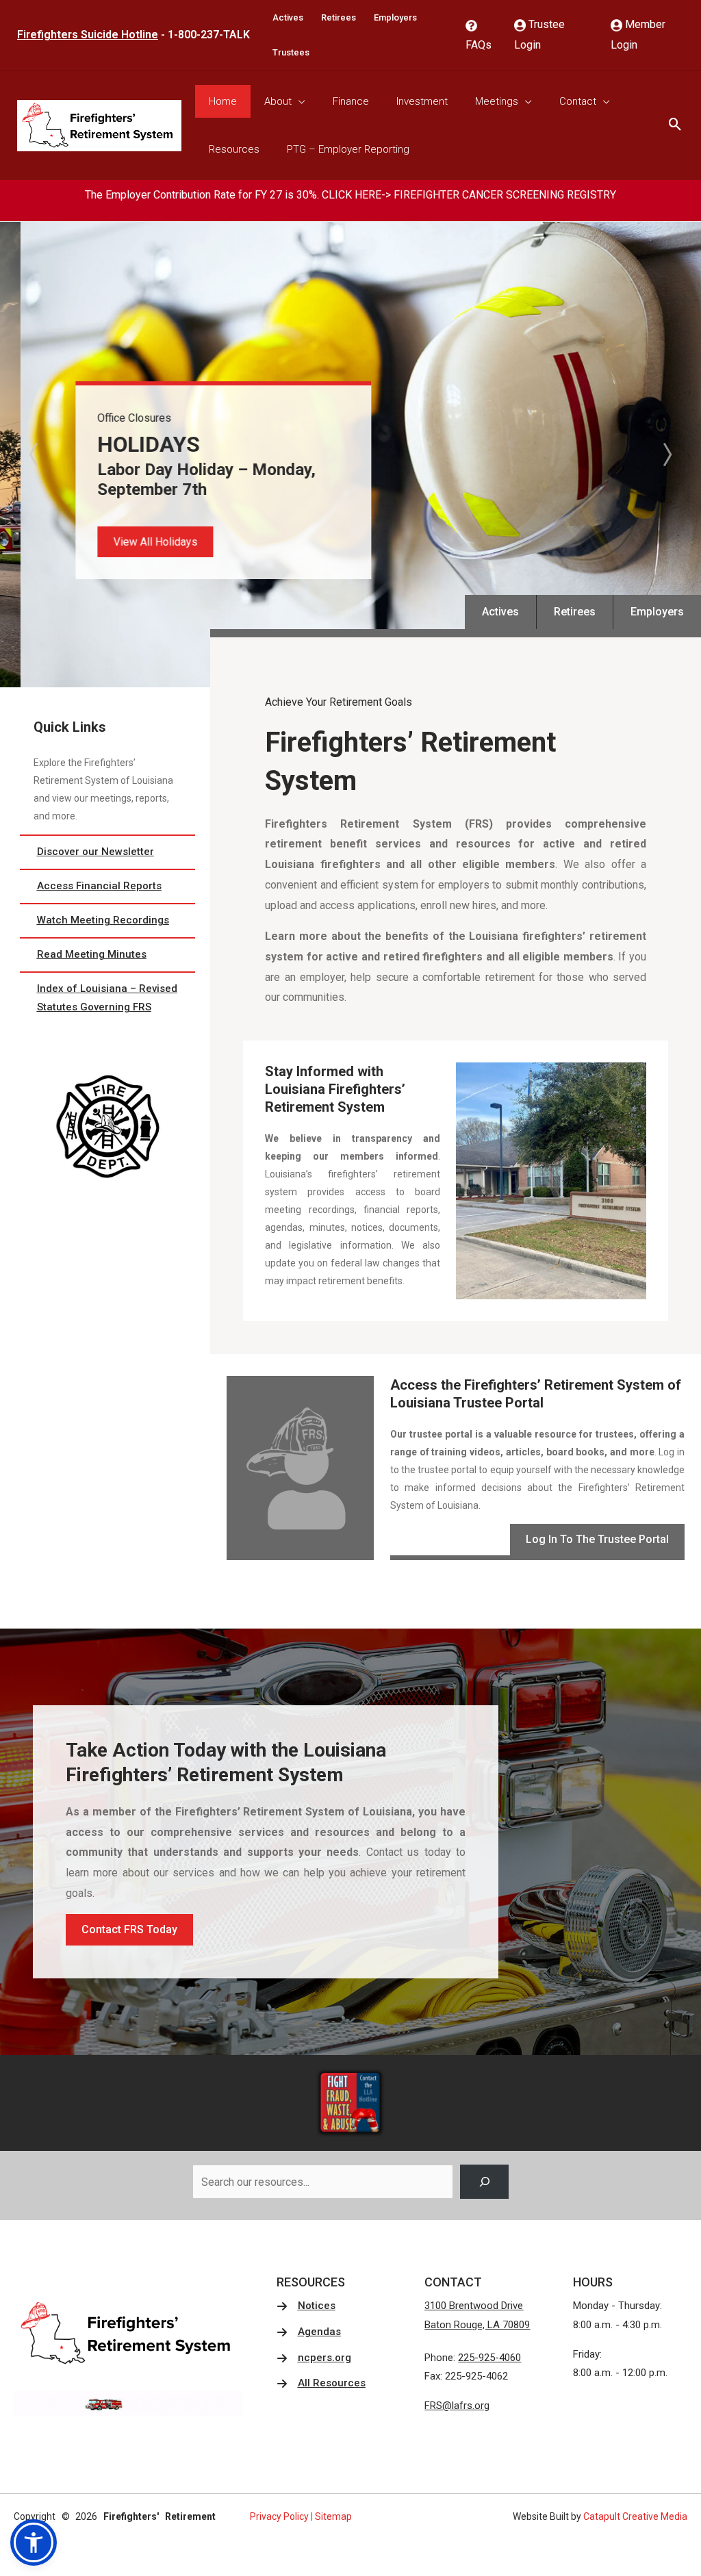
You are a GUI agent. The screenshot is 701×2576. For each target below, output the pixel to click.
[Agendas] (309, 2332)
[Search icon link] (675, 126)
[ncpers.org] (314, 2358)
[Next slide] (666, 455)
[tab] (336, 678)
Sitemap (333, 2516)
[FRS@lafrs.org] (457, 2406)
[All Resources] (321, 2384)
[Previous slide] (35, 455)
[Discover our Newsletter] (107, 852)
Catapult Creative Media (635, 2516)
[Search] (484, 2181)
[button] (135, 542)
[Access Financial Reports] (107, 887)
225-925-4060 (489, 2358)
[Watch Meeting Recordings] (107, 921)
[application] (298, 101)
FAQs (479, 45)
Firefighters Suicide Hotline (88, 35)
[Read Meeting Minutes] (107, 955)
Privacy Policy (279, 2516)
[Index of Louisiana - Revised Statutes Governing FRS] (107, 999)
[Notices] (306, 2306)
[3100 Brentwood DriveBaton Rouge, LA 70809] (477, 2316)
